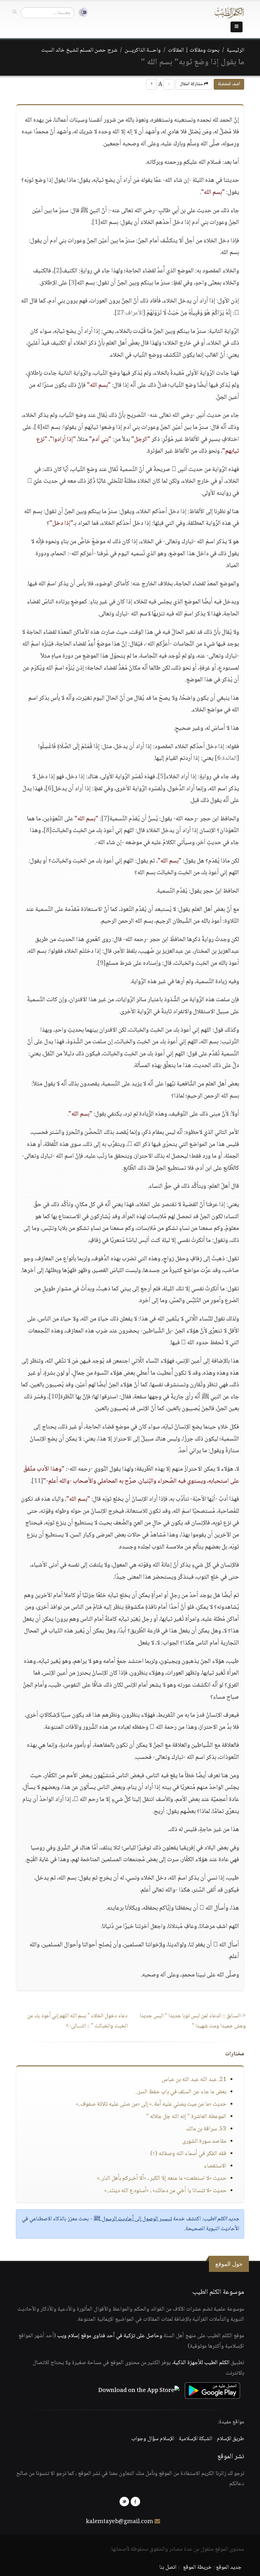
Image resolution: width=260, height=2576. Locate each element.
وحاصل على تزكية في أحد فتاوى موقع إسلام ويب (110, 2336)
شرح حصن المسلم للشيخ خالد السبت (79, 50)
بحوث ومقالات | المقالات (194, 50)
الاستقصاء (215, 2166)
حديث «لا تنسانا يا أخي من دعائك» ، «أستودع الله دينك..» (165, 2191)
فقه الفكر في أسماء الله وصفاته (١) (188, 2154)
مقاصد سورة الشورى (204, 2141)
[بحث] (15, 12)
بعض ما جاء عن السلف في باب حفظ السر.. (181, 2092)
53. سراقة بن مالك (206, 2129)
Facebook (135, 2502)
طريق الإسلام (231, 2439)
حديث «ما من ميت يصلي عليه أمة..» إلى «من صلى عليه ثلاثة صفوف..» (151, 2104)
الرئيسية (235, 50)
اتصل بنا (168, 2567)
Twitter (124, 2502)
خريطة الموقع (197, 2567)
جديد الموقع (229, 2567)
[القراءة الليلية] (81, 13)
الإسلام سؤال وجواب (153, 2439)
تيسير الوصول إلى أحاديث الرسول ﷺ (133, 2219)
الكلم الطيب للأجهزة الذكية (201, 2363)
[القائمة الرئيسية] (237, 27)
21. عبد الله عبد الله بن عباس (194, 2080)
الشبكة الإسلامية (195, 2439)
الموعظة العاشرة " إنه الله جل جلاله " (186, 2117)
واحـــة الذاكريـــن (143, 50)
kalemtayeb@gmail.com (120, 2522)
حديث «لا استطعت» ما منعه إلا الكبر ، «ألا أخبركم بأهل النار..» (162, 2178)
